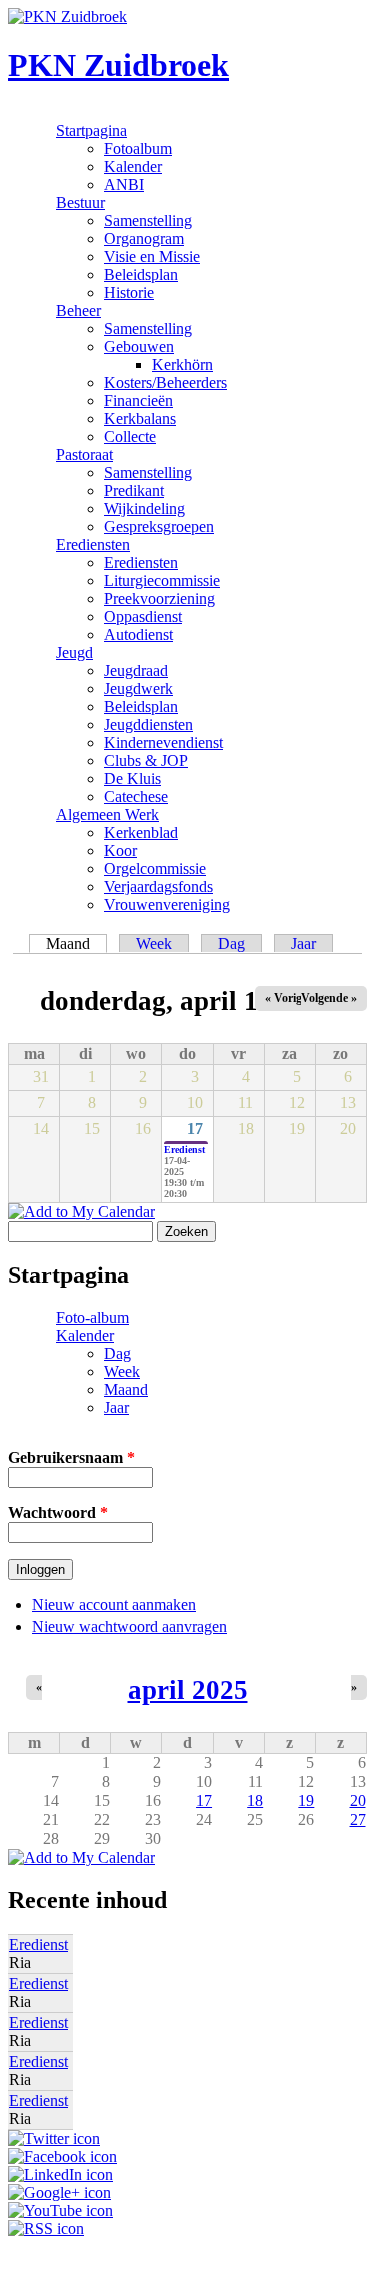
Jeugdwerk (138, 688)
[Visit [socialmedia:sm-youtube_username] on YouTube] (60, 2210)
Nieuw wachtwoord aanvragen (129, 1626)
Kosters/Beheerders (165, 382)
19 (306, 1800)
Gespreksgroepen (159, 526)
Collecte (130, 436)
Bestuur (80, 202)
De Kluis (132, 778)
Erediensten (93, 544)
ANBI (124, 184)
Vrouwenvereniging (167, 904)
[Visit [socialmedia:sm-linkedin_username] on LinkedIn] (60, 2174)
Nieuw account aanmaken (114, 1604)
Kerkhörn (182, 364)
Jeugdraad (136, 670)
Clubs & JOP (146, 760)
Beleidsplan (141, 274)
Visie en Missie (152, 256)
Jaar (303, 943)
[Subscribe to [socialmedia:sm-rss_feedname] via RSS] (46, 2228)
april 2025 (188, 1690)
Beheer (78, 310)
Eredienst (184, 1149)
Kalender (133, 166)
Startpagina (91, 130)
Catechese (136, 796)
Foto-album (92, 1317)
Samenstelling (148, 220)
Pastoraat (84, 454)
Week (154, 943)
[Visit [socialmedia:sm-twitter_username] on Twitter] (54, 2138)
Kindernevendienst (163, 742)
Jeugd (74, 652)
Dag (231, 943)
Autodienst (138, 634)
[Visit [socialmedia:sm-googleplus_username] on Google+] (59, 2192)
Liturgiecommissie (162, 580)
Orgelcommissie (155, 868)
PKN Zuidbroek (118, 65)
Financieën (138, 400)
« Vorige (286, 998)
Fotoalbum (138, 148)
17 (195, 1128)
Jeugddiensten (148, 724)
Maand (76, 943)
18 (255, 1800)
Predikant (134, 490)
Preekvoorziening (159, 598)
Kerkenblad (141, 832)
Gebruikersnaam (71, 1457)
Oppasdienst (143, 616)
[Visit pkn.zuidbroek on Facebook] (62, 2156)
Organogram (144, 238)
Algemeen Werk (107, 814)
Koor (120, 850)
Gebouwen (139, 346)
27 (358, 1819)
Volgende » (329, 998)
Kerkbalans (140, 418)
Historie (129, 292)
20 (358, 1800)
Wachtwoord (58, 1512)
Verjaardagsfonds (158, 886)
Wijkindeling (144, 508)
